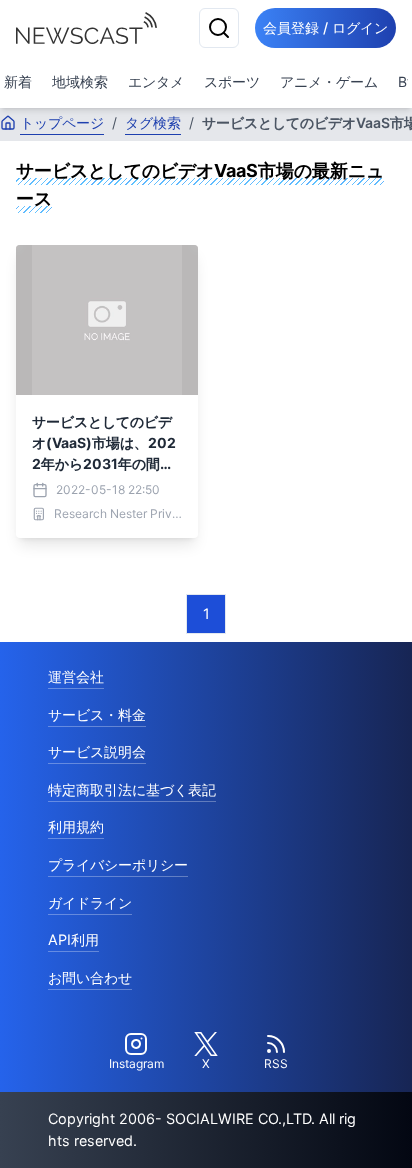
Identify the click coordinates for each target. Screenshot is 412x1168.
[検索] (219, 28)
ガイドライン (90, 902)
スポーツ (232, 81)
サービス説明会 (97, 751)
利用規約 (76, 826)
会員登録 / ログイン (325, 27)
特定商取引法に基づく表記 (132, 789)
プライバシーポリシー (118, 864)
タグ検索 (153, 122)
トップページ (62, 122)
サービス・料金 (97, 714)
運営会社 (76, 676)
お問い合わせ (90, 977)
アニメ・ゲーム (329, 81)
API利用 (73, 939)
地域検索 (80, 81)
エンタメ (156, 81)
